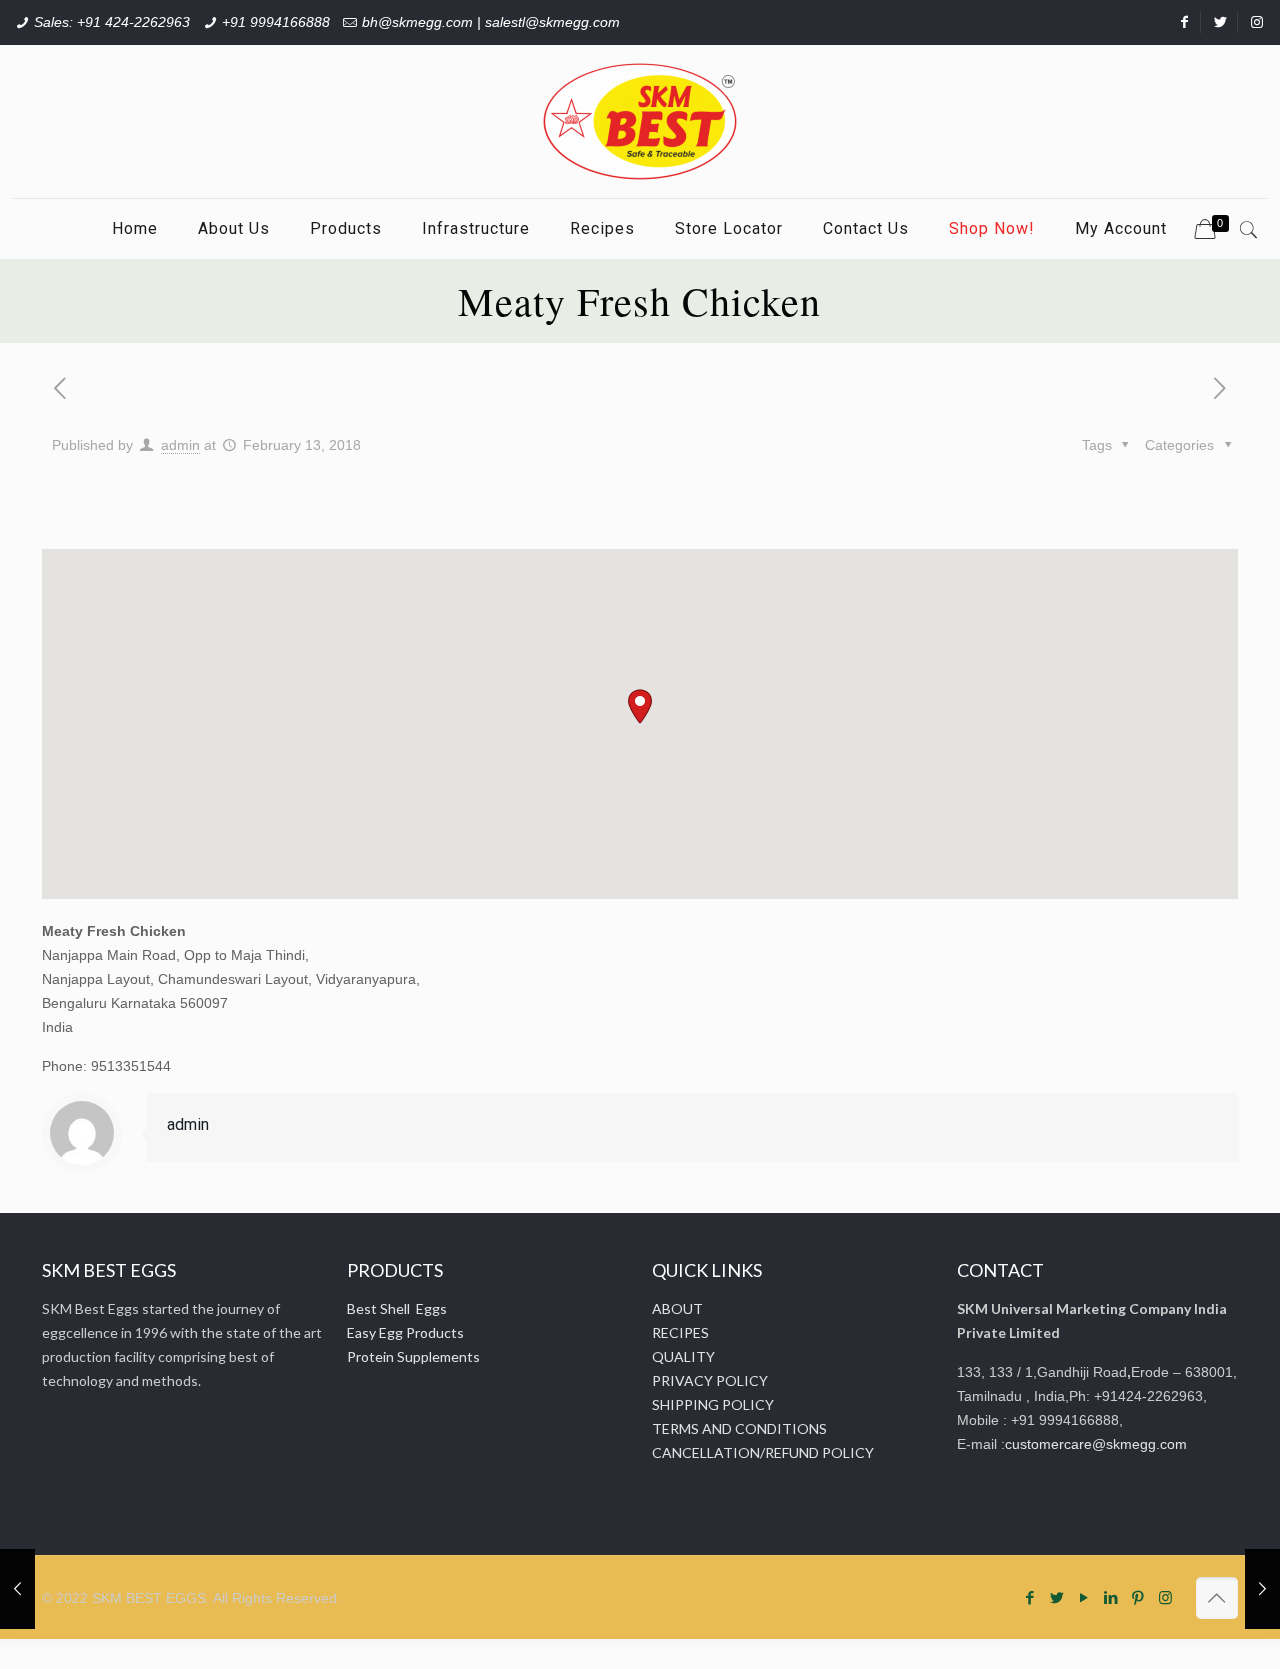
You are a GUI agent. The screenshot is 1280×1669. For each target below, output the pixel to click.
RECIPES (680, 1332)
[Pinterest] (1138, 1597)
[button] (640, 706)
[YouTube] (1084, 1597)
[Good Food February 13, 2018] (17, 1589)
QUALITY (683, 1356)
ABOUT (677, 1308)
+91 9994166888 (276, 22)
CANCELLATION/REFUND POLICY (763, 1452)
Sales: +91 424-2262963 (112, 22)
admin (180, 445)
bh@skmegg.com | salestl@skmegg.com (491, 22)
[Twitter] (1057, 1597)
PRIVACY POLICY (710, 1380)
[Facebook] (1030, 1597)
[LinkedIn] (1111, 1597)
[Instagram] (1165, 1597)
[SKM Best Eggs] (640, 121)
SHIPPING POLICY (713, 1404)
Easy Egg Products (405, 1332)
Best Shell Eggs (397, 1308)
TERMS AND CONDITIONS (739, 1428)
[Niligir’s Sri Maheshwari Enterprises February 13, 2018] (1262, 1589)
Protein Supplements (413, 1356)
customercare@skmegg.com (1096, 1444)
